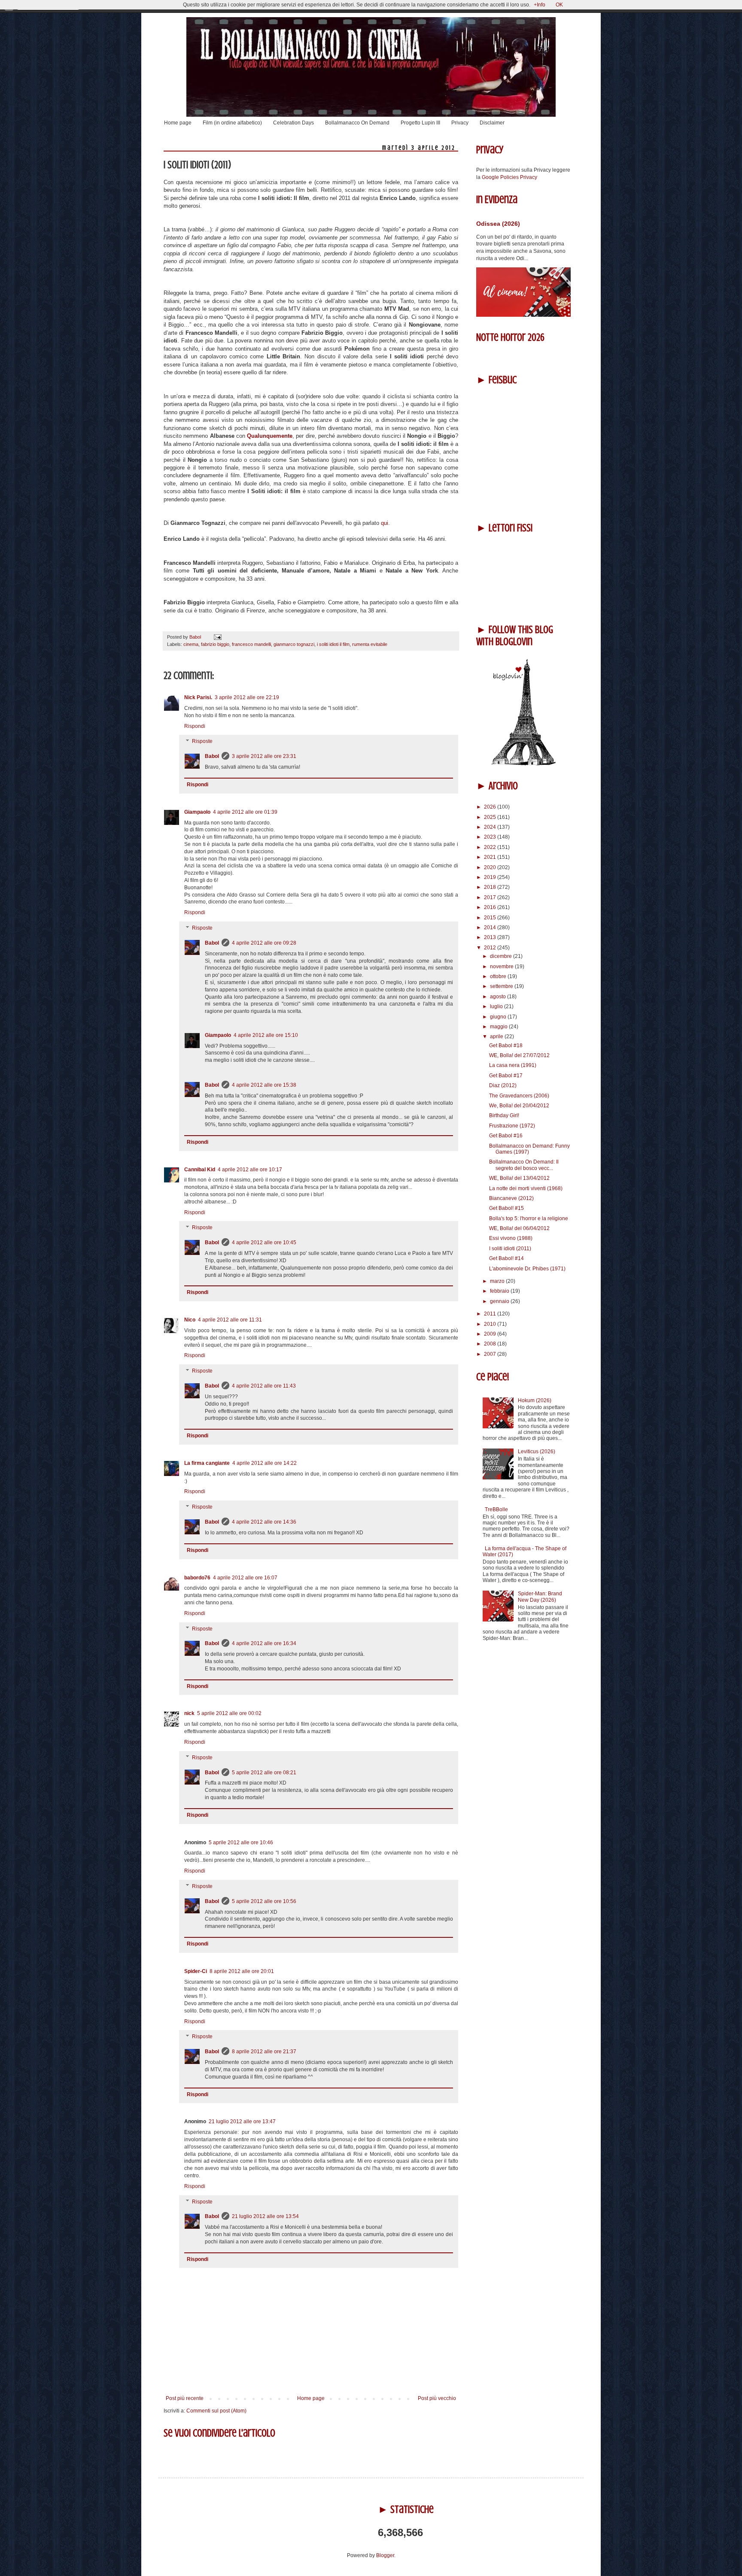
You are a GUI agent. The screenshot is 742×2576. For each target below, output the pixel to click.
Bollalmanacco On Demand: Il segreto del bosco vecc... (524, 1165)
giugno (499, 1017)
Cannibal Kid (200, 1170)
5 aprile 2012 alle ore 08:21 (264, 1773)
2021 (491, 857)
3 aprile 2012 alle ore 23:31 (264, 756)
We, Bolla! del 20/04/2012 (519, 1106)
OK (559, 5)
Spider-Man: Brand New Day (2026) (540, 1597)
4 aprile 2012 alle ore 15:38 (264, 1085)
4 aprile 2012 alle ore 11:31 (230, 1320)
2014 (491, 927)
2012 (491, 948)
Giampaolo (197, 812)
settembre (502, 986)
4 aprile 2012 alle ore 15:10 (266, 1035)
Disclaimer (492, 123)
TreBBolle (496, 1509)
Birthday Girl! (504, 1115)
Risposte (202, 742)
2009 (491, 1334)
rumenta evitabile (370, 644)
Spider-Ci (196, 1971)
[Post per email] (217, 637)
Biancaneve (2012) (511, 1198)
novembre (502, 967)
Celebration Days (293, 123)
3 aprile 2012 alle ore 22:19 (247, 697)
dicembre (502, 956)
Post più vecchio (437, 2398)
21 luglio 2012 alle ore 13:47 (242, 2121)
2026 (491, 807)
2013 (491, 937)
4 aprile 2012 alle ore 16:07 (245, 1578)
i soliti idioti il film (333, 644)
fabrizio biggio (215, 644)
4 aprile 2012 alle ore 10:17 (250, 1170)
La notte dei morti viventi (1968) (526, 1188)
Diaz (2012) (503, 1085)
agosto (499, 997)
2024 (491, 827)
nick (189, 1713)
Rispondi (195, 726)
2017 (491, 897)
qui (385, 523)
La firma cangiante (207, 1463)
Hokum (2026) (535, 1400)
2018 (491, 887)
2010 (491, 1324)
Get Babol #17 (506, 1076)
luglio (497, 1006)
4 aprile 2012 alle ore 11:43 (264, 1386)
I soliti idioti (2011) (510, 1249)
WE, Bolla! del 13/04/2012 (519, 1178)
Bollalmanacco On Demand (357, 123)
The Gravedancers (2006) (519, 1096)
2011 (491, 1314)
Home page (178, 123)
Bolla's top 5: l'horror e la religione (529, 1218)
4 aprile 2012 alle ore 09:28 (264, 943)
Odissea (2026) (498, 224)
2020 (491, 867)
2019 (491, 877)
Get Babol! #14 (506, 1258)
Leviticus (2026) (537, 1452)
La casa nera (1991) (513, 1065)
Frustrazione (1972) (512, 1126)
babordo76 (197, 1578)
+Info (540, 5)
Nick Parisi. (198, 697)
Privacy (460, 123)
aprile (497, 1036)
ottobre (499, 976)
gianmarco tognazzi (294, 644)
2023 (491, 837)
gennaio (500, 1301)
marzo (498, 1281)
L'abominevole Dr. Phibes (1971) (527, 1269)
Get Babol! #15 (506, 1208)
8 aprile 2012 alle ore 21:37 (264, 2052)
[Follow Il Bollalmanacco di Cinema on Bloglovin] (523, 764)
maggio (499, 1027)
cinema (191, 644)
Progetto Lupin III (420, 123)
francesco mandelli (251, 644)
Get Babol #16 (506, 1136)
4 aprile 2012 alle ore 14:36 (264, 1522)
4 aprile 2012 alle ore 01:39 (245, 812)
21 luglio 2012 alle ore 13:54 (265, 2216)
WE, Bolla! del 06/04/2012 (519, 1228)
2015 (491, 918)
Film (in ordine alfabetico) (232, 123)
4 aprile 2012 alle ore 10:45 (264, 1243)
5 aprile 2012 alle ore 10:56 (264, 1901)
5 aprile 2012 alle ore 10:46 (241, 1843)
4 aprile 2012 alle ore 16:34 (264, 1643)
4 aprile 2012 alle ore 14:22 (265, 1463)
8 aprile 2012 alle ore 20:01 (242, 1971)
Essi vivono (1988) (511, 1238)
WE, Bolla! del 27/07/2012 (519, 1055)
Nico (190, 1320)
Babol (212, 756)
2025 (491, 817)
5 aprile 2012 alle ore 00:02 (229, 1713)
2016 (491, 907)
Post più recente (185, 2398)
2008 (491, 1344)
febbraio (500, 1291)
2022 (491, 847)
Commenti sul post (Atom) (216, 2411)
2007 (491, 1354)
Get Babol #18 (506, 1046)
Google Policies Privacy (509, 177)
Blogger (385, 2555)
